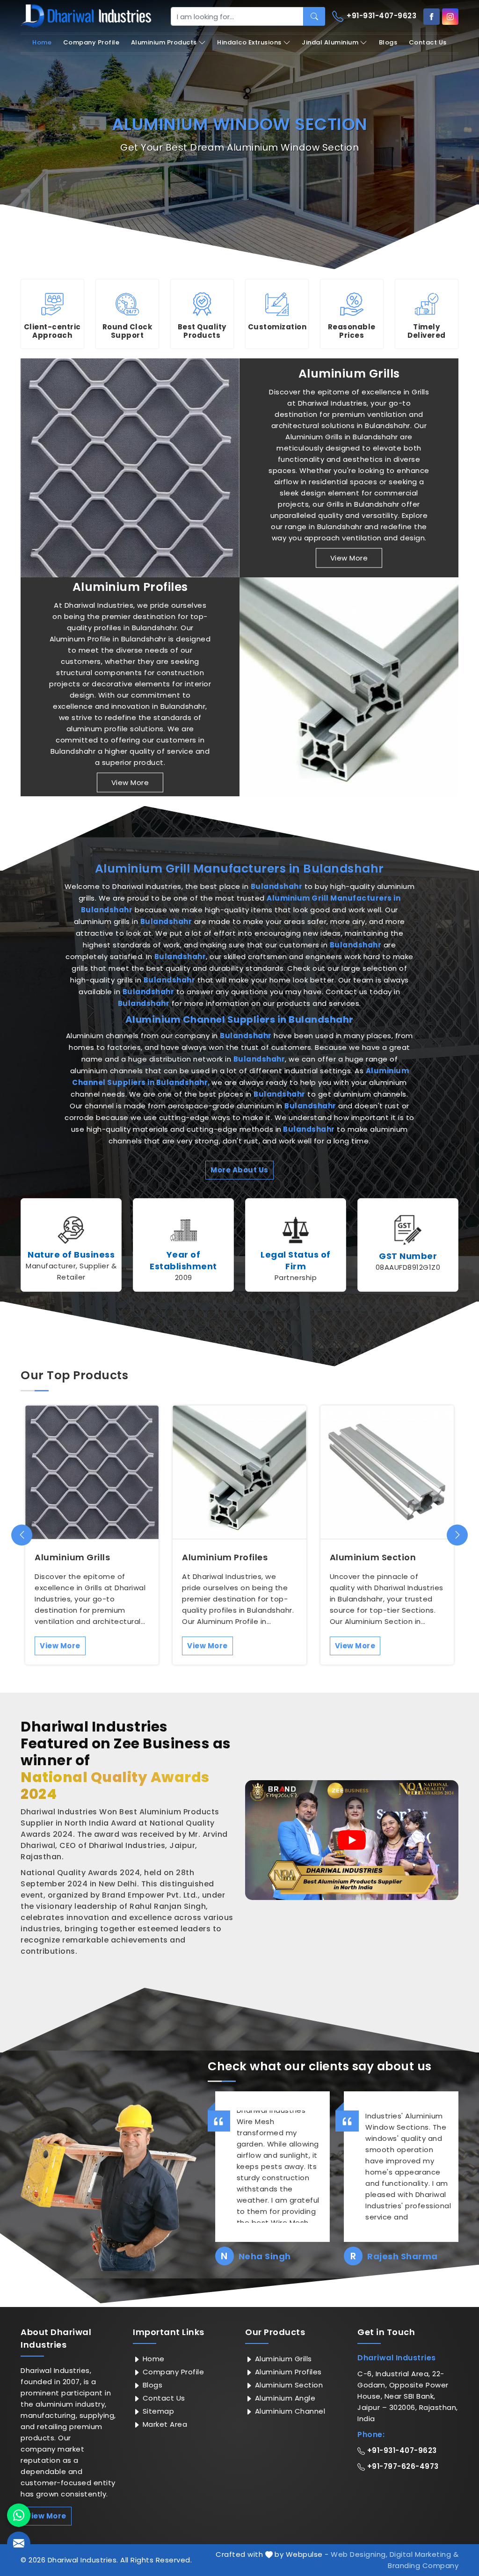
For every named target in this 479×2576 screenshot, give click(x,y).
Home (42, 42)
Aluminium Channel (289, 2411)
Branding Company (423, 2565)
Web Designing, (359, 2554)
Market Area (164, 2424)
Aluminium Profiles (130, 587)
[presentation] (22, 1535)
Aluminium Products (164, 42)
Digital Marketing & (424, 2554)
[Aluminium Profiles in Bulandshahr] (349, 687)
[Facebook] (432, 17)
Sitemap (157, 2411)
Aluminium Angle (284, 2398)
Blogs (388, 42)
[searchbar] (314, 16)
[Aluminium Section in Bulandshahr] (387, 1472)
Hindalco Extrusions (249, 42)
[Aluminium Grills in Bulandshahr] (130, 468)
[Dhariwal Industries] (86, 16)
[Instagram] (450, 17)
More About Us (239, 1170)
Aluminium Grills (349, 374)
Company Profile (91, 42)
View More (349, 558)
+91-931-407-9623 (381, 16)
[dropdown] (202, 43)
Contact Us (428, 42)
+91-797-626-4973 (402, 2466)
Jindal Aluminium (330, 42)
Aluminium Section (373, 1557)
